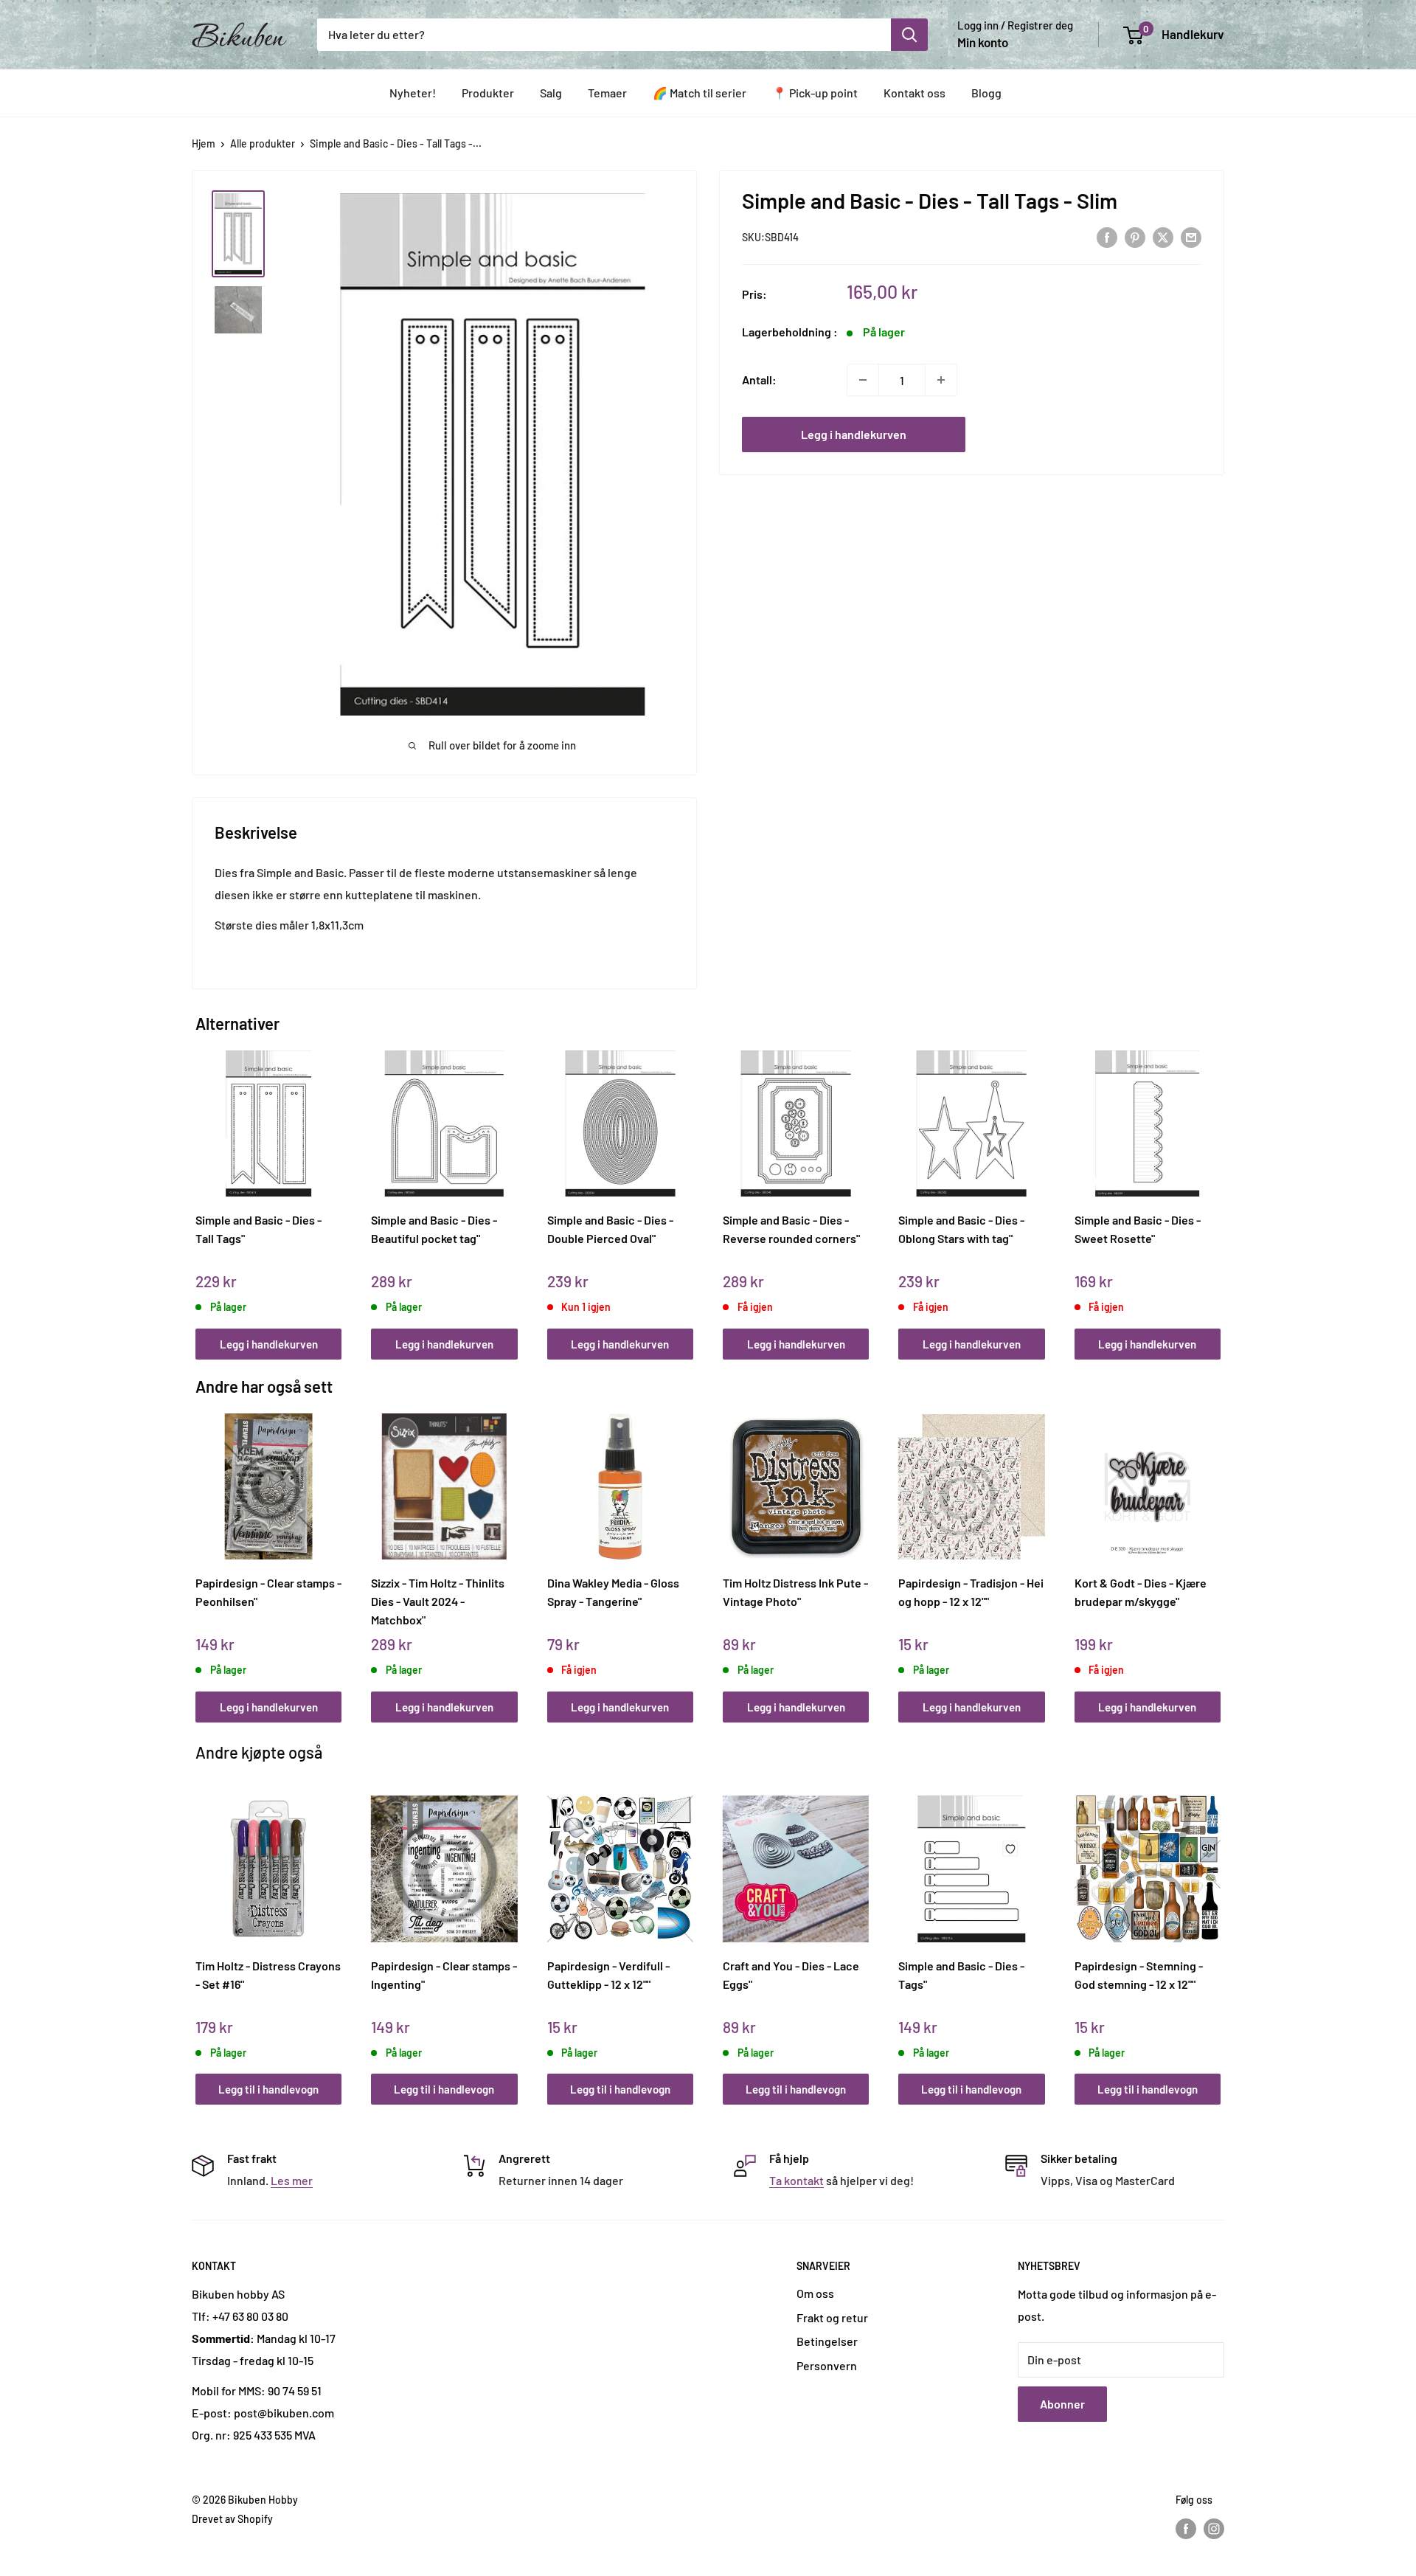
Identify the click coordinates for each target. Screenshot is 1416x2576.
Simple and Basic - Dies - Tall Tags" (258, 1229)
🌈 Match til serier (700, 93)
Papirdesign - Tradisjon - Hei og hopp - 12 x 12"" (971, 1592)
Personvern (827, 2365)
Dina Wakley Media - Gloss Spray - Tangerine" (613, 1592)
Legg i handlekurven (854, 434)
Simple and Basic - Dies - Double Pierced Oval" (610, 1229)
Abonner (1062, 2404)
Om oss (815, 2293)
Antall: (759, 380)
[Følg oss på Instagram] (1214, 2528)
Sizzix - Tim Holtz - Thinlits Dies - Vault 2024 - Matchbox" (438, 1601)
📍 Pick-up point (815, 93)
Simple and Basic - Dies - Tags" (961, 1975)
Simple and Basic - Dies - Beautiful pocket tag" (434, 1229)
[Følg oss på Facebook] (1186, 2528)
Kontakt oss (914, 93)
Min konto (983, 42)
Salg (551, 93)
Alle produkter (263, 143)
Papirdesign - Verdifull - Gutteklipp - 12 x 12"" (608, 1975)
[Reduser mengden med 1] (863, 380)
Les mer (292, 2180)
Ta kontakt (796, 2180)
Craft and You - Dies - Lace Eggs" (791, 1975)
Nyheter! (413, 93)
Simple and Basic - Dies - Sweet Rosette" (1138, 1229)
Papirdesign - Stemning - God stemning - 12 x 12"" (1139, 1975)
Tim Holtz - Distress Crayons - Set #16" (268, 1975)
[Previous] (199, 1189)
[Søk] (909, 35)
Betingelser (827, 2341)
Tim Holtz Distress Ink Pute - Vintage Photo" (795, 1592)
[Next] (1217, 1189)
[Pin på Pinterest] (1135, 236)
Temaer (607, 93)
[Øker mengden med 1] (941, 380)
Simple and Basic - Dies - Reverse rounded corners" (791, 1229)
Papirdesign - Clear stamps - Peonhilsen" (268, 1592)
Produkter (488, 93)
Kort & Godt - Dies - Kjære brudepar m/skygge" (1141, 1592)
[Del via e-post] (1191, 236)
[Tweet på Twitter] (1163, 236)
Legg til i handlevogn (268, 2089)
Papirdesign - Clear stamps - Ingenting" (444, 1975)
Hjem (204, 143)
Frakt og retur (832, 2317)
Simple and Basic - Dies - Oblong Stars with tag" (961, 1229)
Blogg (986, 93)
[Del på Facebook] (1107, 236)
